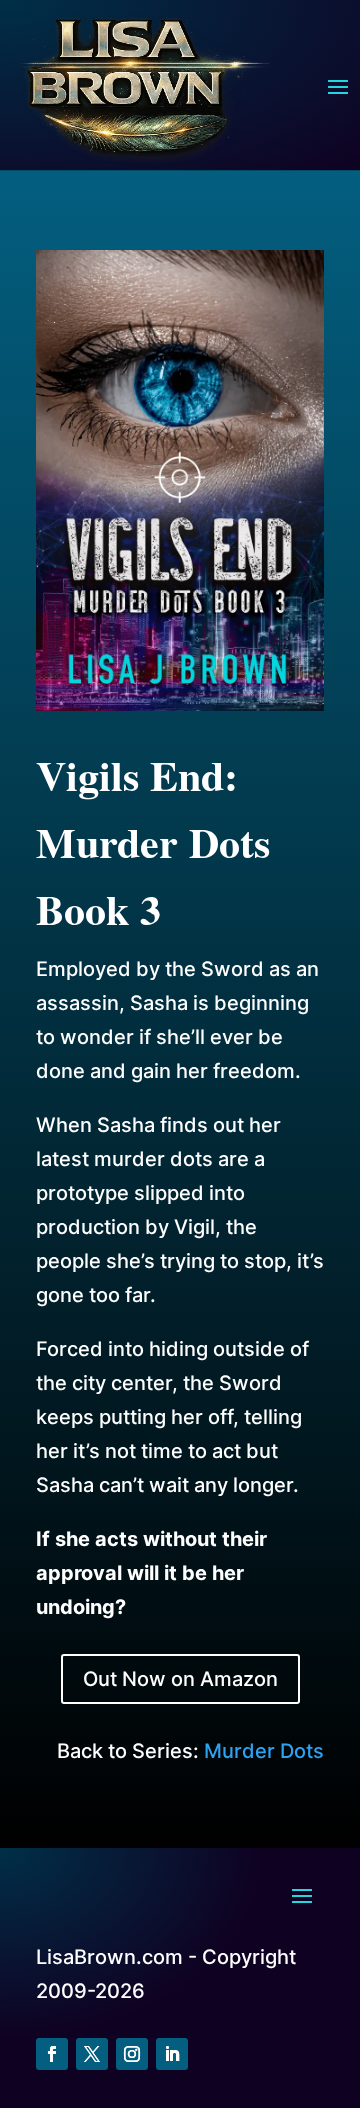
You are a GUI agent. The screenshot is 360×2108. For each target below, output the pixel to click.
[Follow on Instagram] (132, 2054)
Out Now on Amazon (180, 1679)
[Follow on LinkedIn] (172, 2054)
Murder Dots (264, 1751)
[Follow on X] (92, 2054)
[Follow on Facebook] (52, 2054)
